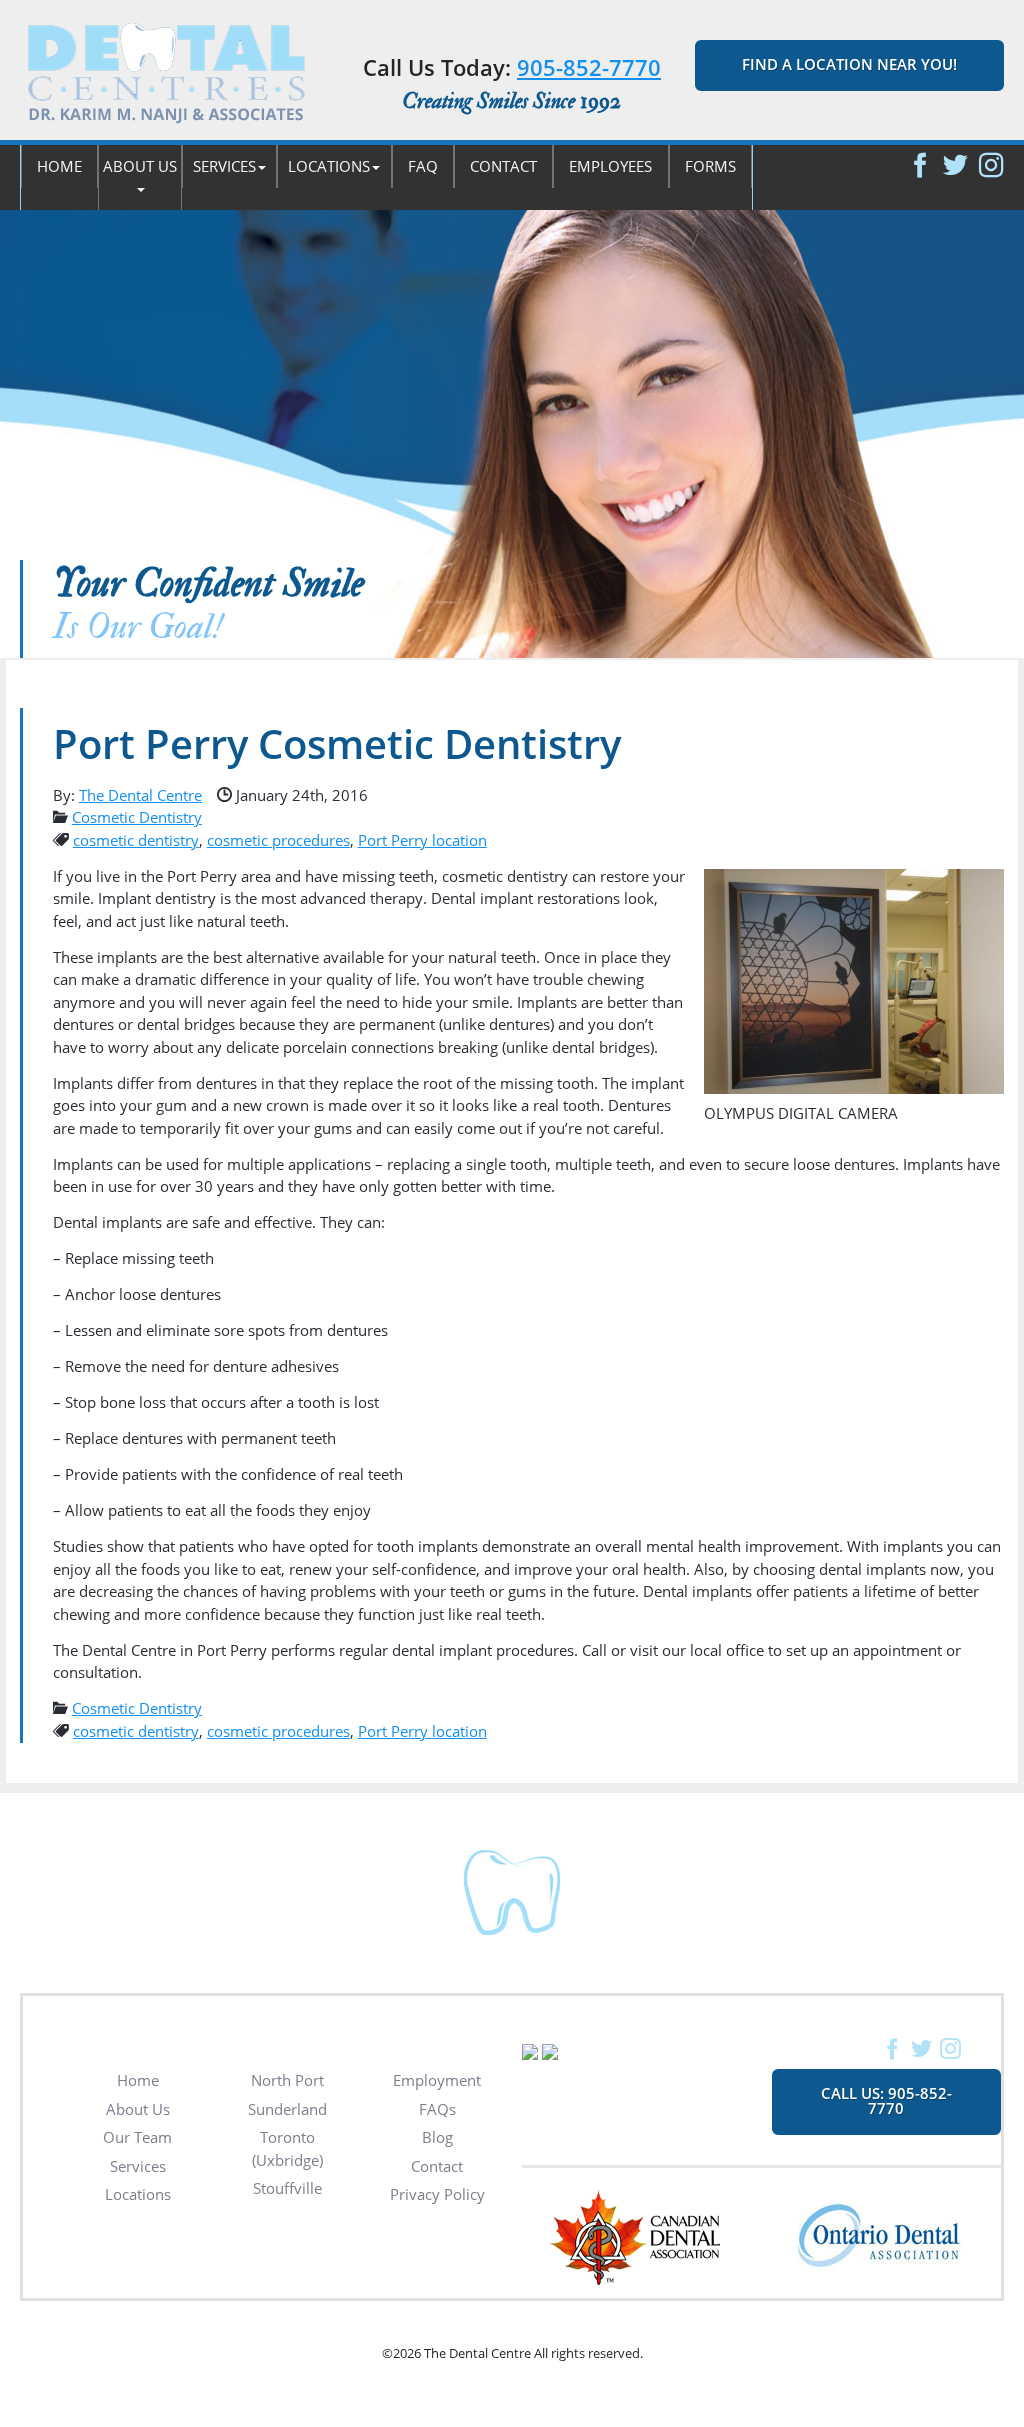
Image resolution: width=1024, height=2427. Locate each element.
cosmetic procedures (278, 840)
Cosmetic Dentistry (137, 817)
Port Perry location (422, 840)
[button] (139, 177)
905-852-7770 (589, 67)
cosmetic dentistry (136, 840)
